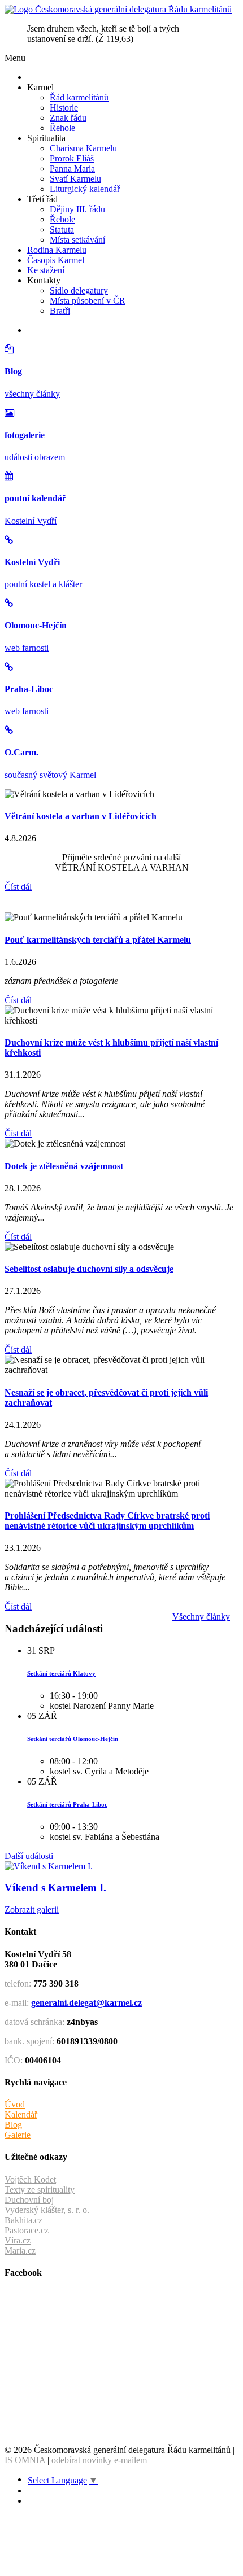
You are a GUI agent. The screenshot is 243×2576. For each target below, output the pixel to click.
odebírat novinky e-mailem (99, 2460)
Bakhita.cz (23, 2220)
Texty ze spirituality (40, 2190)
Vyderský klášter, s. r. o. (47, 2210)
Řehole (62, 128)
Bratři (60, 311)
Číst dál (18, 887)
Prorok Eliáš (72, 158)
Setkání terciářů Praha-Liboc (67, 1804)
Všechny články (201, 1617)
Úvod (15, 2104)
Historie (64, 108)
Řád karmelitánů (79, 97)
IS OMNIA (25, 2460)
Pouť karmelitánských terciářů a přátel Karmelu (98, 940)
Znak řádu (68, 118)
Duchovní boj (29, 2200)
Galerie (18, 2135)
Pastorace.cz (27, 2230)
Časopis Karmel (56, 260)
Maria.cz (20, 2251)
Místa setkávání (77, 240)
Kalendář (21, 2114)
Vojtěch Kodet (30, 2179)
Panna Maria (72, 169)
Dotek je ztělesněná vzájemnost (64, 1166)
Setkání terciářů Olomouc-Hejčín (73, 1739)
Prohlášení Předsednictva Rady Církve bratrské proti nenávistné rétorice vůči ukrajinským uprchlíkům (107, 1521)
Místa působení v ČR (88, 301)
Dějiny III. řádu (77, 209)
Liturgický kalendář (85, 189)
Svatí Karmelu (75, 179)
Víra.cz (18, 2240)
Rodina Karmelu (57, 250)
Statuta (62, 229)
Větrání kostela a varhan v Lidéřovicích (81, 816)
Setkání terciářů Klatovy (61, 1673)
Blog (13, 2125)
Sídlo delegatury (79, 290)
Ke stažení (46, 270)
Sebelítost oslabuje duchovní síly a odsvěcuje (89, 1269)
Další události (29, 1856)
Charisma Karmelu (83, 148)
